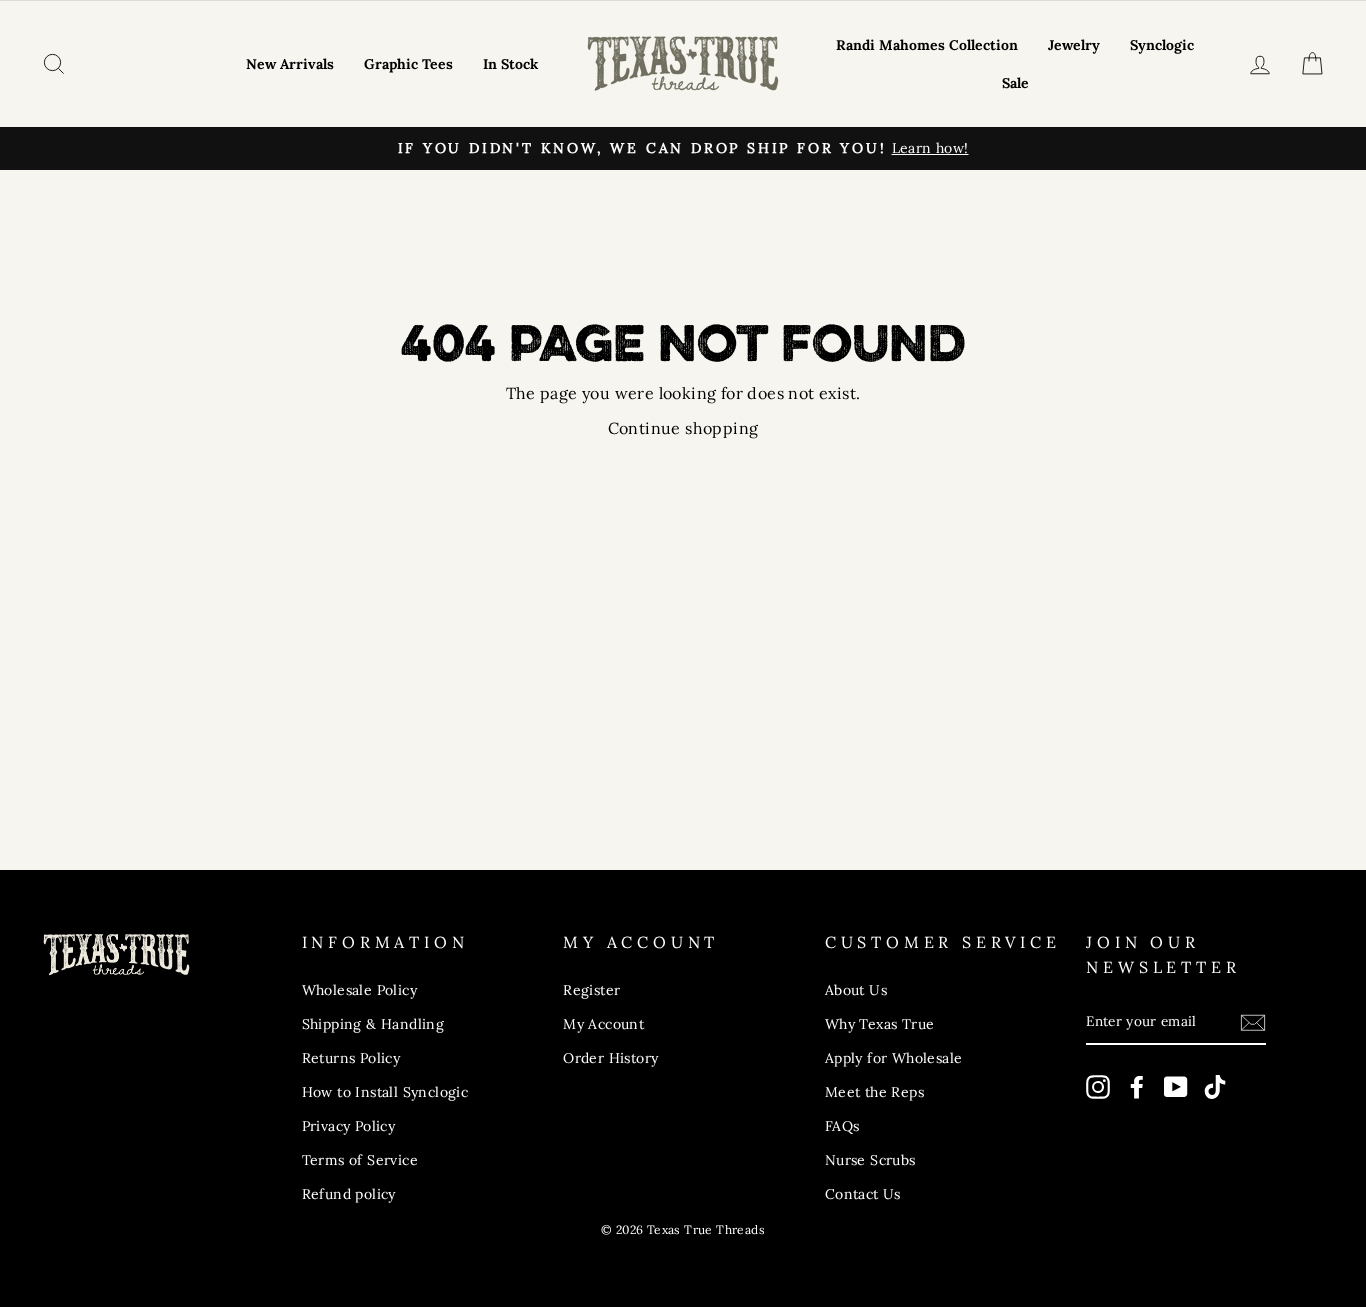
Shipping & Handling (373, 1024)
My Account (603, 1024)
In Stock (510, 64)
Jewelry (1074, 45)
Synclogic (1162, 45)
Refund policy (349, 1194)
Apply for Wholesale (894, 1058)
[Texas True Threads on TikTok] (1215, 1087)
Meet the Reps (874, 1092)
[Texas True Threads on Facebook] (1137, 1087)
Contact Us (863, 1194)
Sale (1015, 83)
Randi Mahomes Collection (927, 45)
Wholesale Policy (359, 990)
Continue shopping (683, 428)
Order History (610, 1058)
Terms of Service (360, 1160)
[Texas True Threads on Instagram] (1098, 1087)
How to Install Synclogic (385, 1092)
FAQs (842, 1126)
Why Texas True (880, 1024)
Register (591, 990)
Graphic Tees (408, 64)
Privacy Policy (349, 1126)
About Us (856, 990)
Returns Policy (351, 1058)
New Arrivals (290, 64)
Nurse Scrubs (870, 1160)
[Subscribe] (1253, 1023)
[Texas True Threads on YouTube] (1176, 1087)
